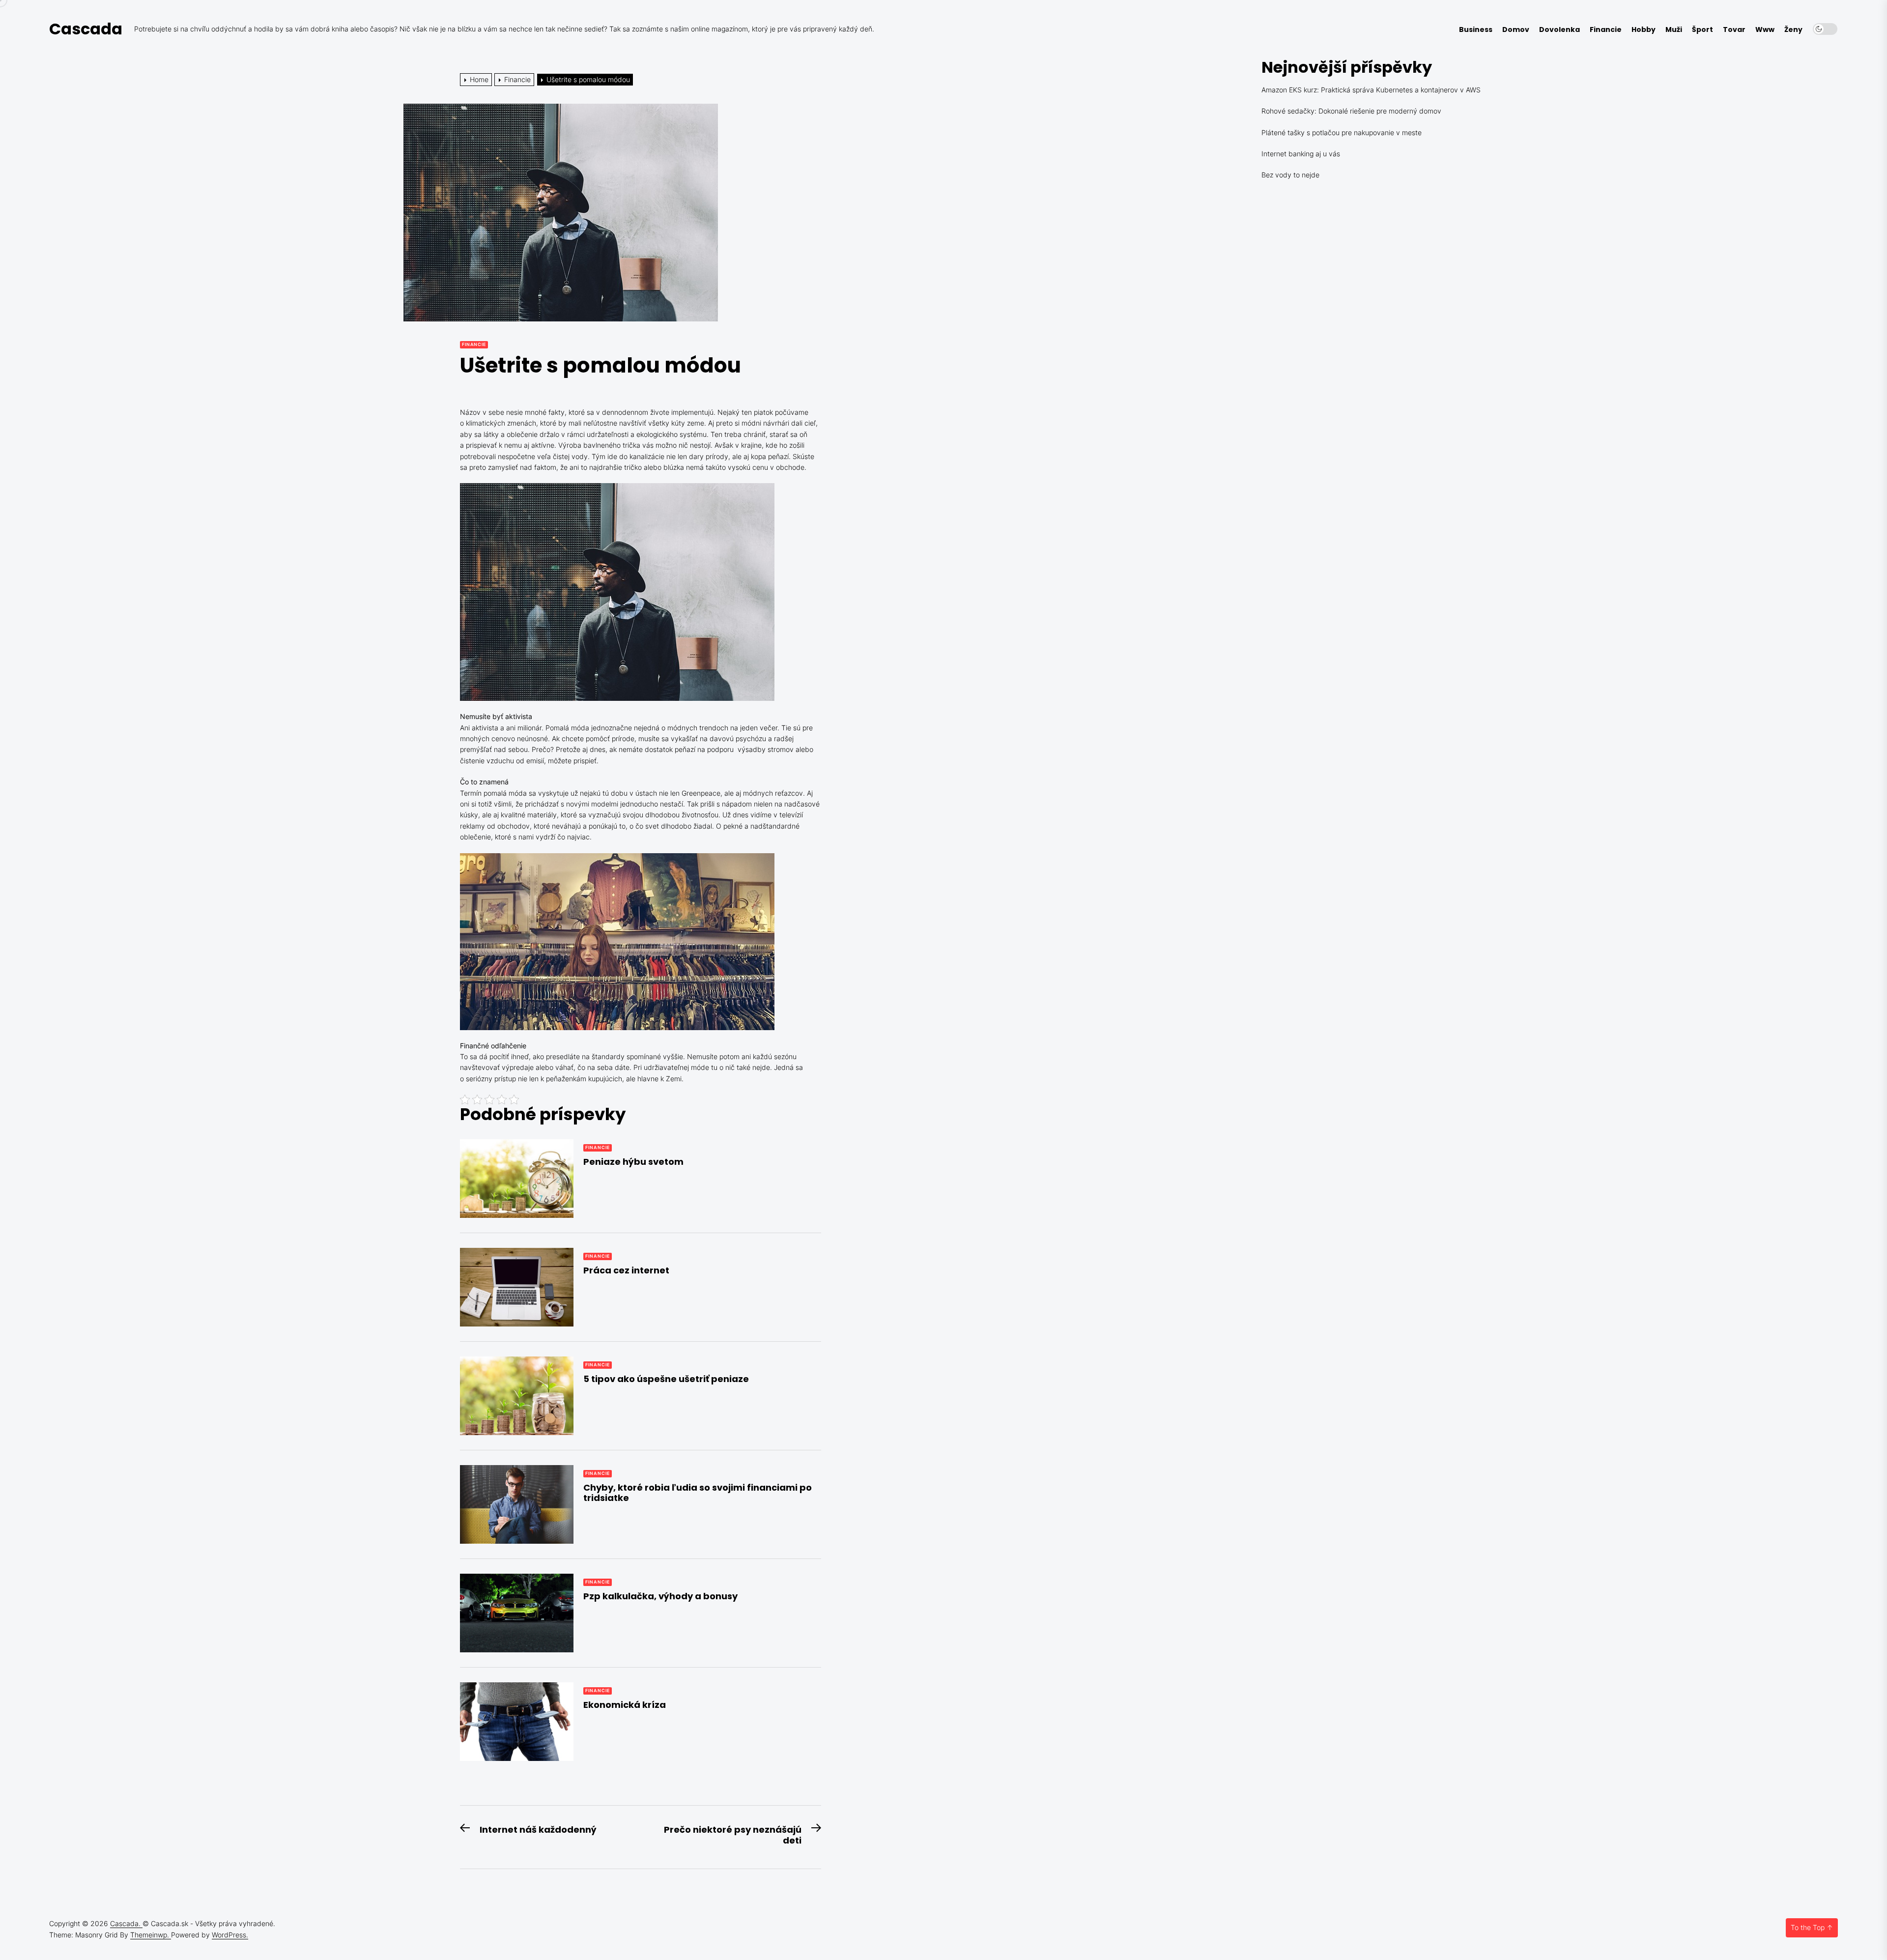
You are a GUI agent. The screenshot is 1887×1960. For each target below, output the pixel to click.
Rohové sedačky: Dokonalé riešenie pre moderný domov (1351, 111)
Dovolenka (1559, 30)
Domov (1516, 30)
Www (1765, 30)
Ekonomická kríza (625, 1705)
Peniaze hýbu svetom (633, 1162)
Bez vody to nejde (1290, 175)
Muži (1674, 30)
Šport (1702, 30)
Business (1476, 30)
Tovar (1734, 30)
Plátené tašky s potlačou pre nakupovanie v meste (1342, 132)
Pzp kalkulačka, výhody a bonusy (660, 1596)
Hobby (1644, 30)
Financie (1606, 30)
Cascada (86, 29)
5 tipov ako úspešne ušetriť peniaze (666, 1379)
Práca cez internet (626, 1270)
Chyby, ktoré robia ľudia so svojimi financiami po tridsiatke (698, 1493)
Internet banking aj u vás (1301, 154)
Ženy (1793, 30)
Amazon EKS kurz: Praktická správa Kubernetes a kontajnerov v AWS (1371, 90)
